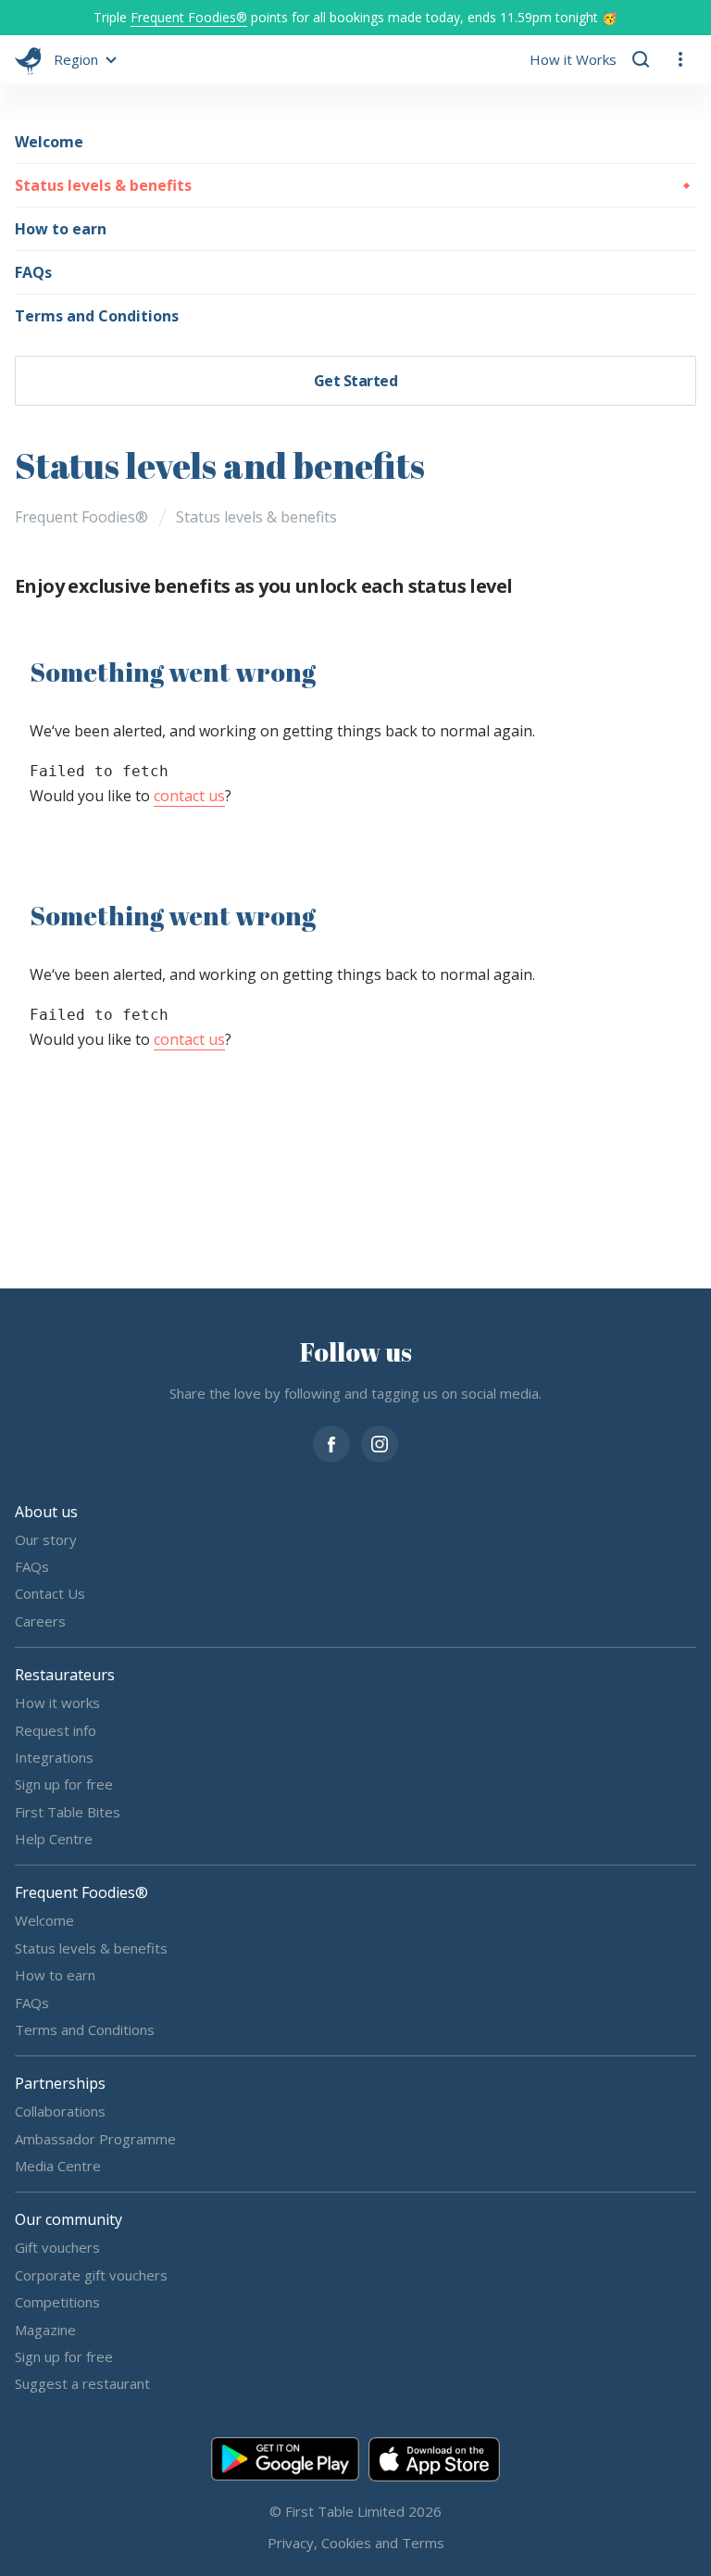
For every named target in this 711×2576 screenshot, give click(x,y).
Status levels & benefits (103, 185)
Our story (46, 1539)
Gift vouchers (57, 2247)
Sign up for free (64, 1784)
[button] (82, 59)
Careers (40, 1620)
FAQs (33, 272)
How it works (57, 1703)
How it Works (573, 59)
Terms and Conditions (97, 316)
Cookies (346, 2542)
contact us (189, 796)
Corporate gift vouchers (91, 2274)
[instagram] (380, 1441)
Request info (56, 1729)
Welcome (49, 142)
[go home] (28, 59)
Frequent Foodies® (189, 17)
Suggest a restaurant (82, 2383)
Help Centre (54, 1839)
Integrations (54, 1756)
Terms (423, 2542)
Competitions (57, 2302)
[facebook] (331, 1441)
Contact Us (50, 1593)
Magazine (45, 2329)
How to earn (61, 229)
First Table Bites (68, 1811)
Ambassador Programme (95, 2138)
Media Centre (58, 2166)
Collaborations (60, 2111)
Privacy (291, 2542)
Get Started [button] (356, 381)
